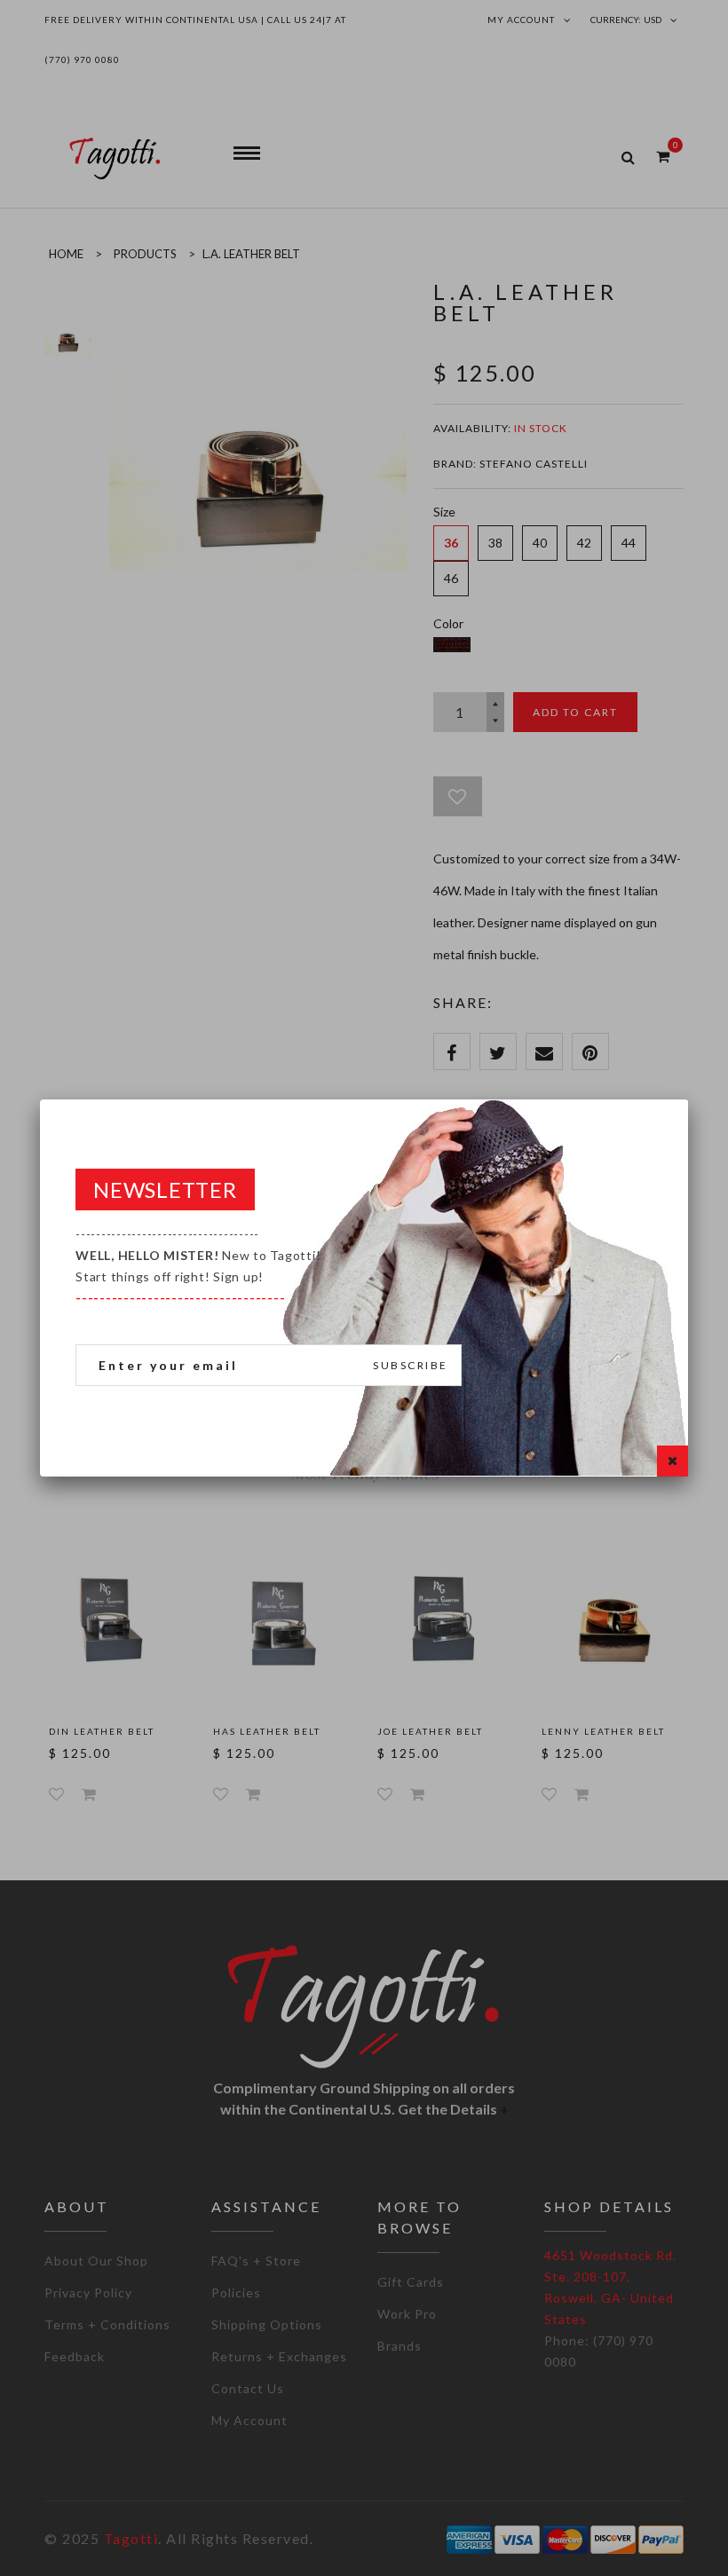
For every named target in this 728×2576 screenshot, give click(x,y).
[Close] (673, 1461)
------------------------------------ (198, 1266)
